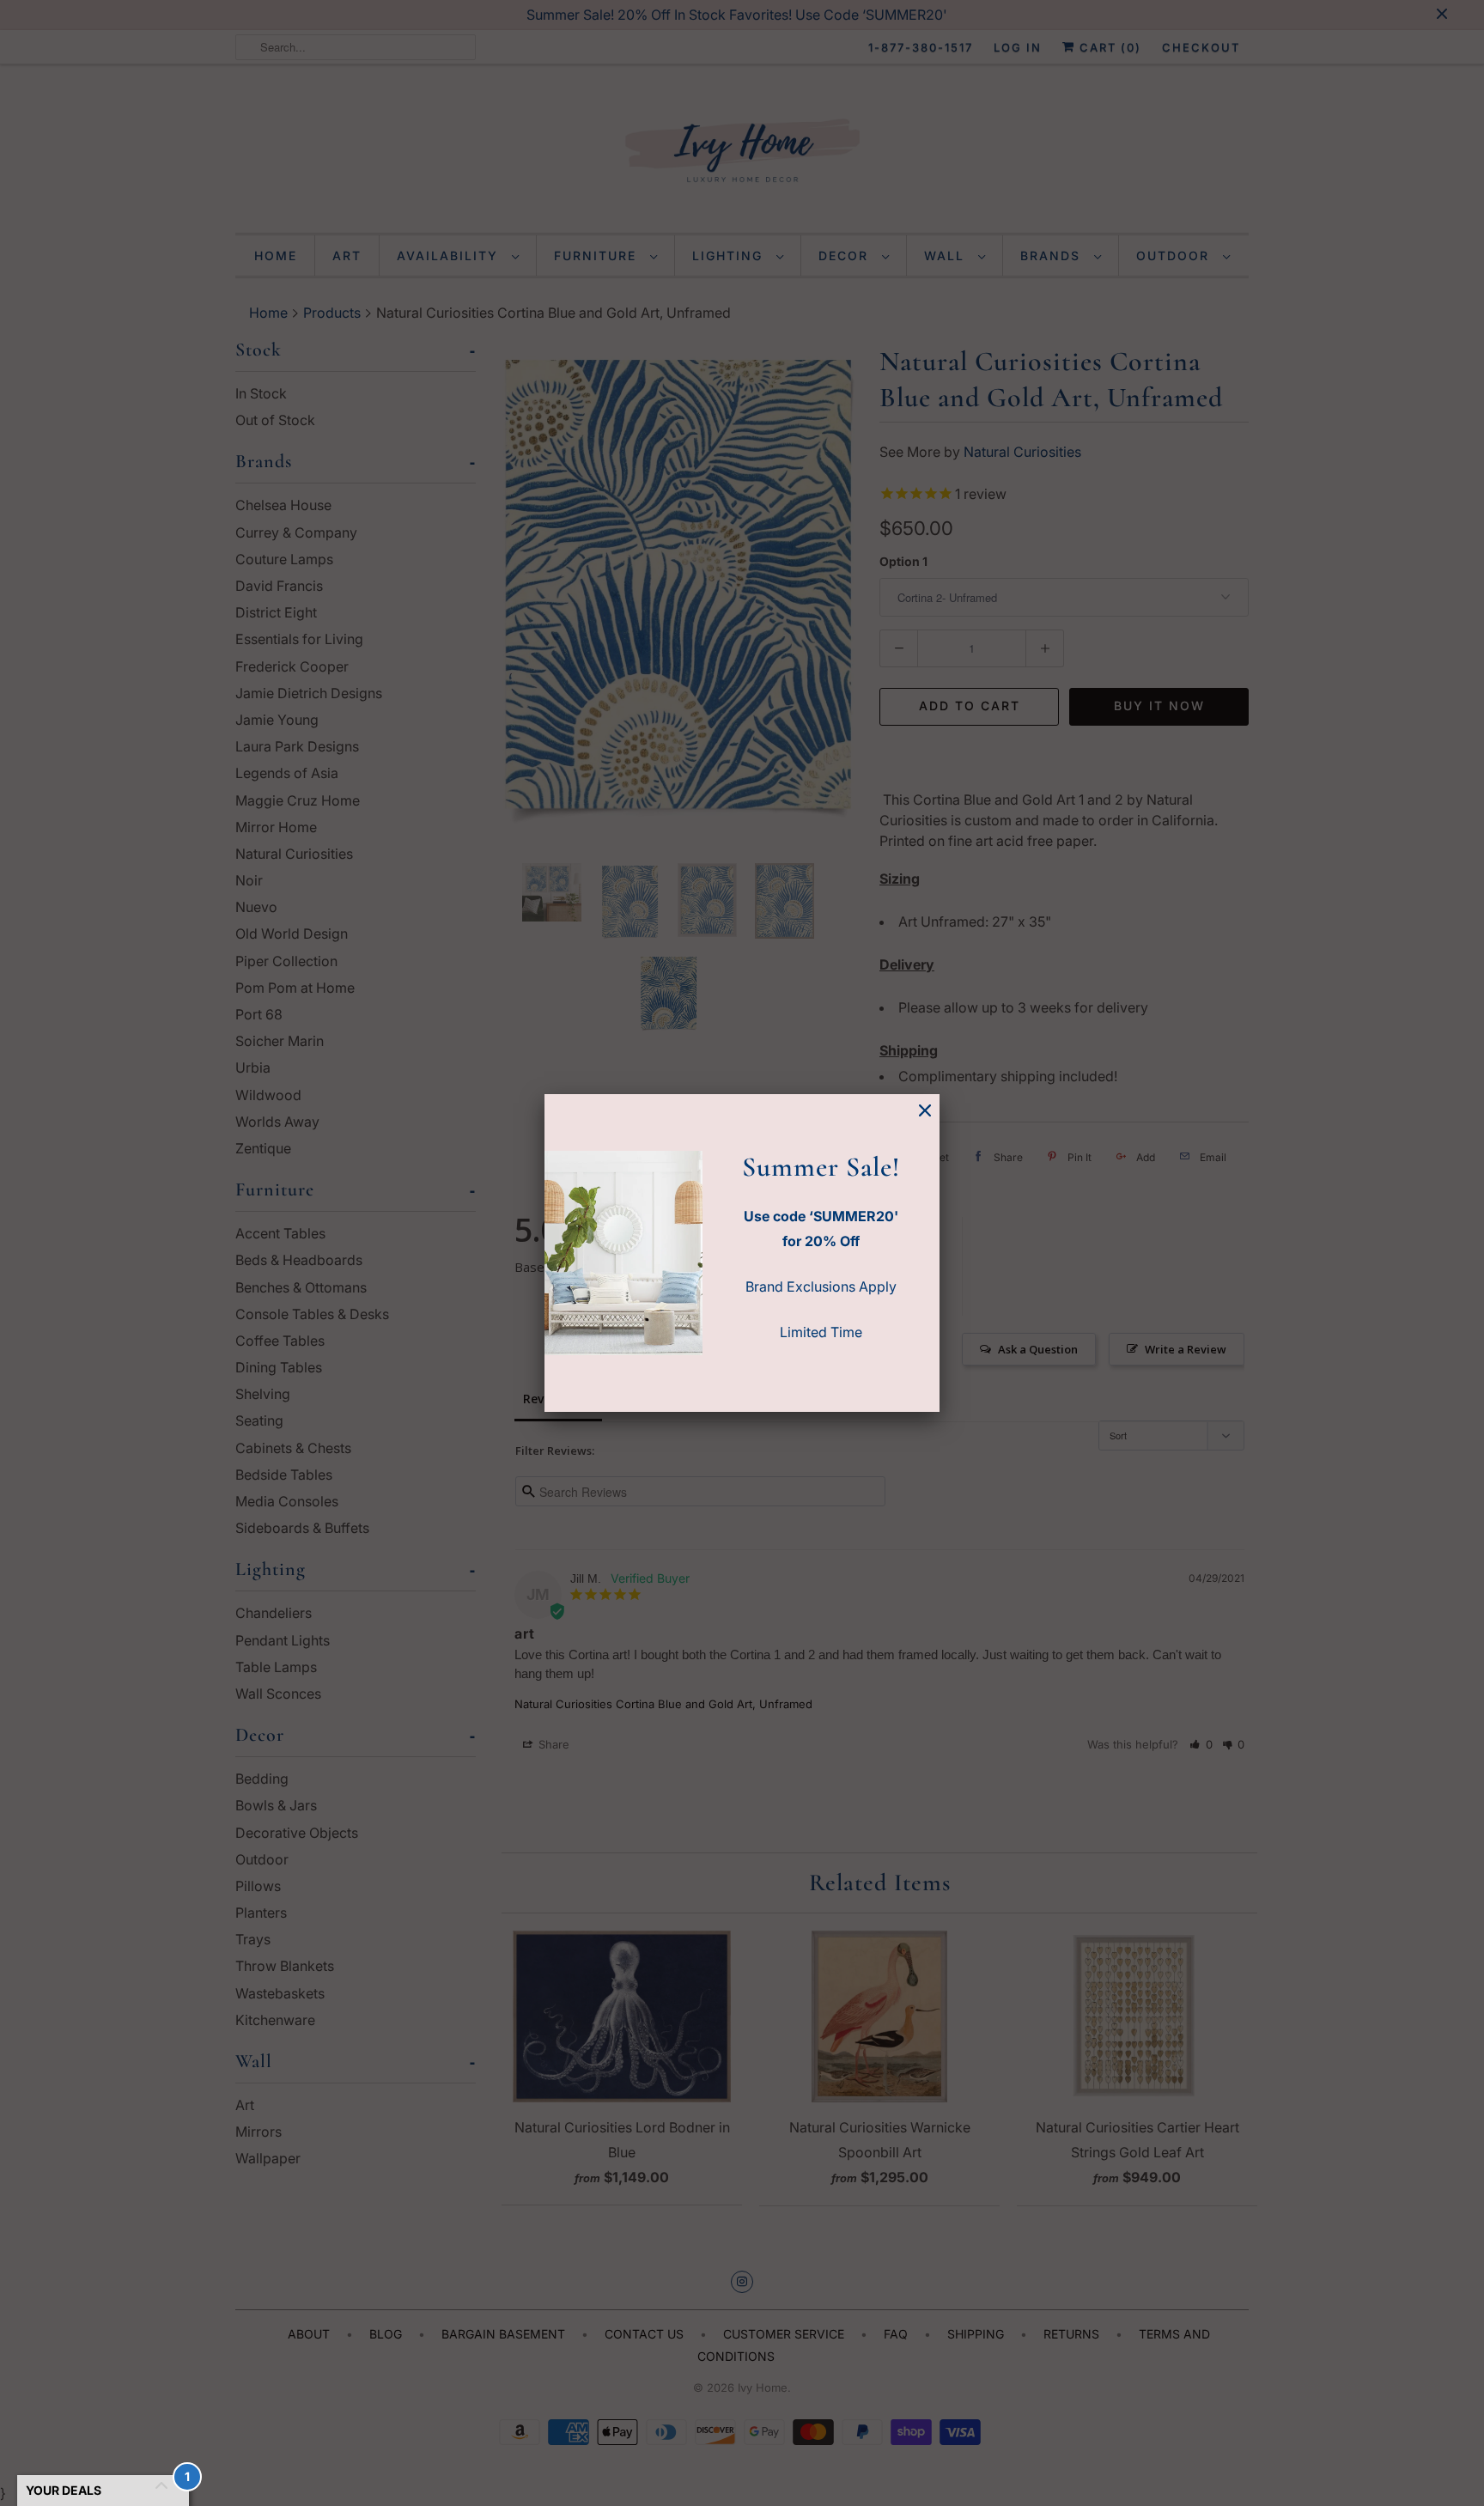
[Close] (925, 1111)
